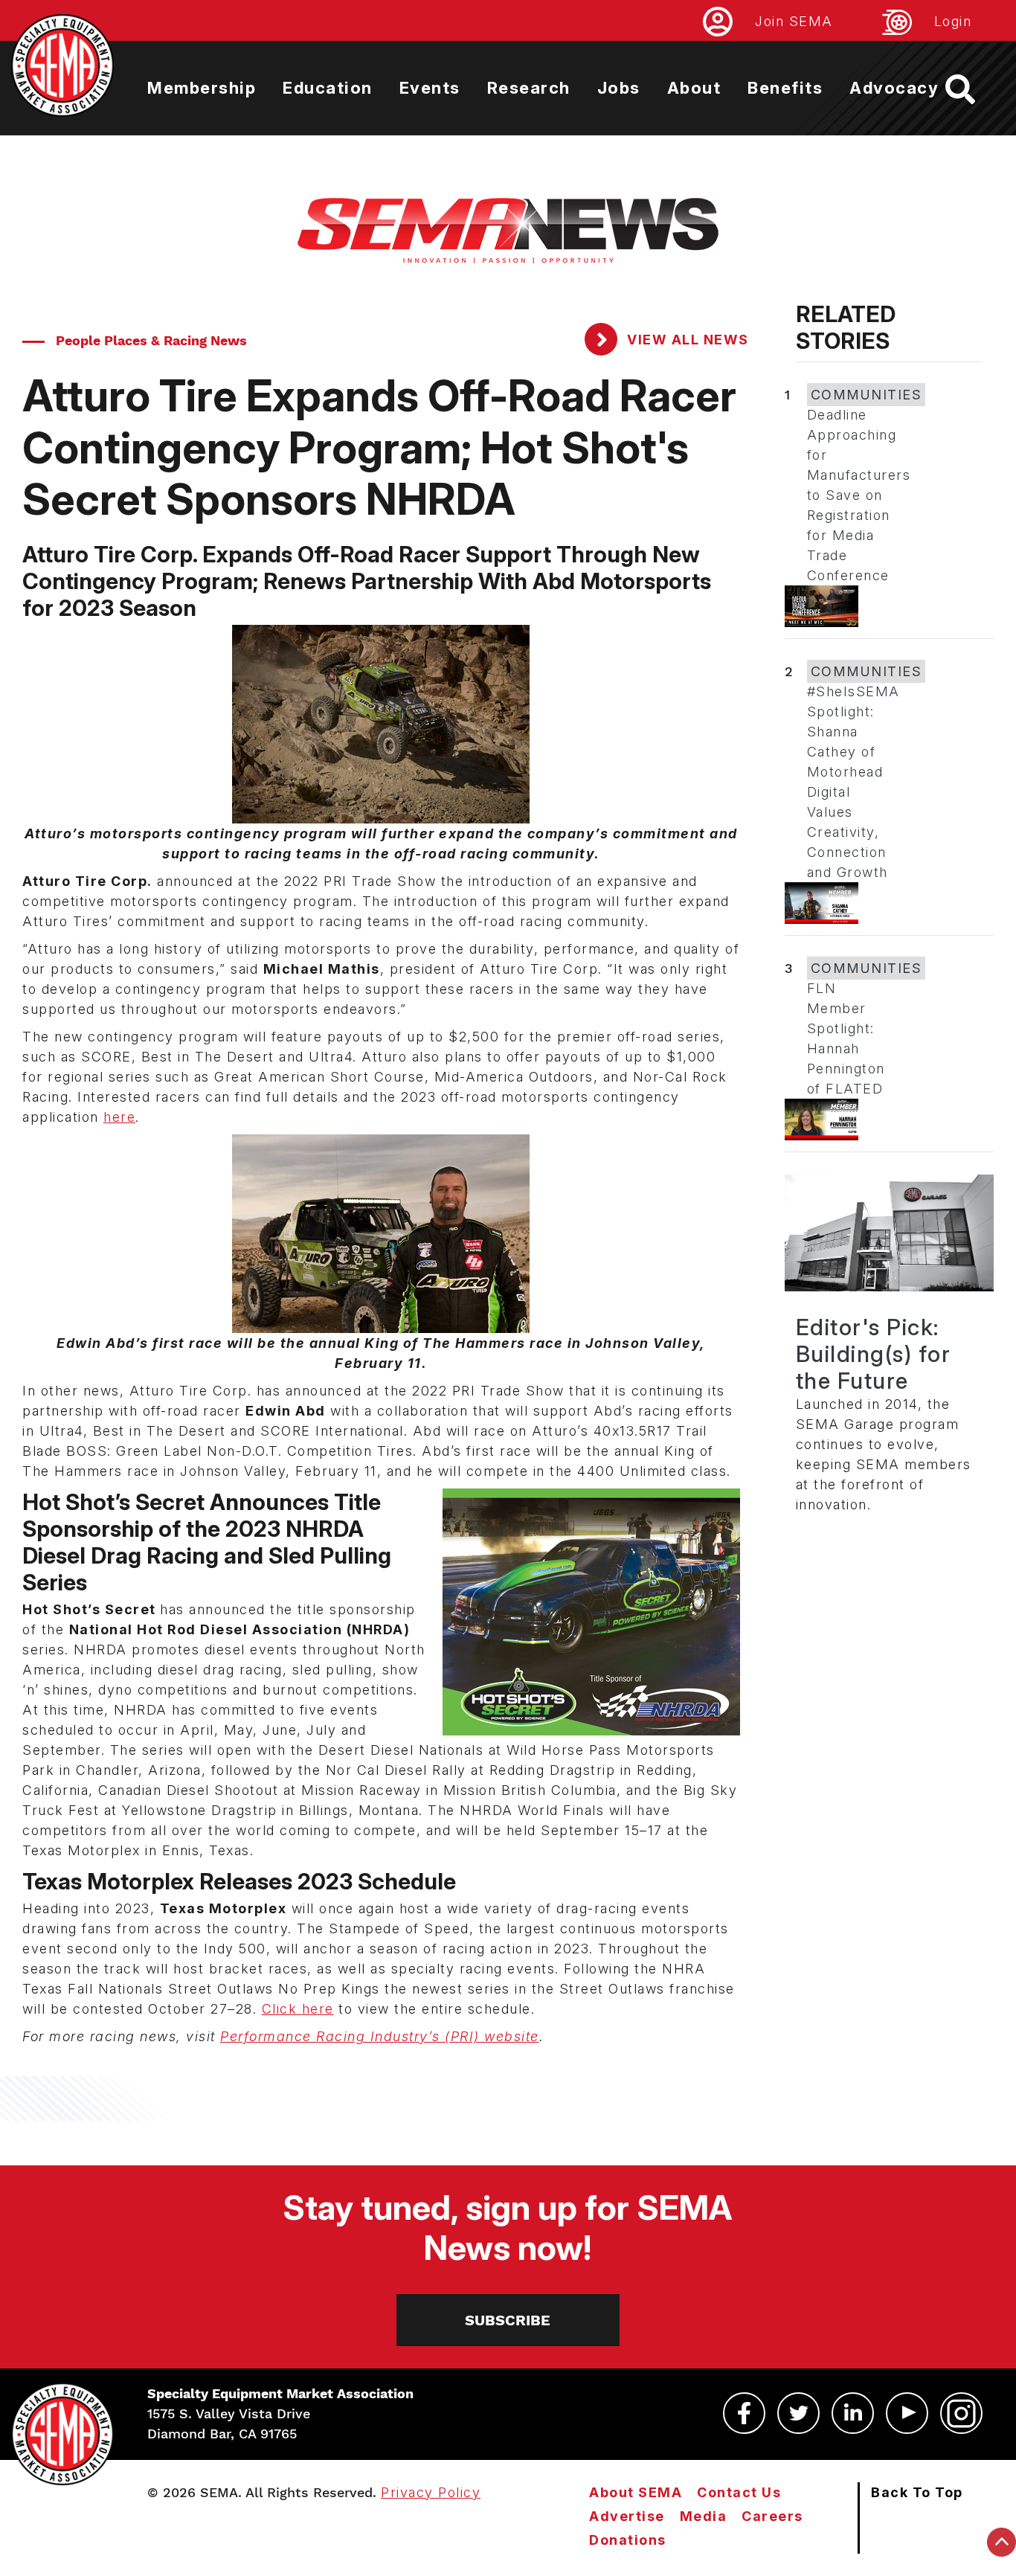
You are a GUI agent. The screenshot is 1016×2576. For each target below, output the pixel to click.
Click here (298, 2009)
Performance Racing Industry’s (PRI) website (380, 2036)
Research (529, 88)
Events (430, 88)
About (694, 88)
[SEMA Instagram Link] (961, 2413)
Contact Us (739, 2492)
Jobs (619, 88)
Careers (772, 2516)
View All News (686, 340)
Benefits (785, 88)
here (119, 1117)
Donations (628, 2540)
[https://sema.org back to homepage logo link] (973, 89)
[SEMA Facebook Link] (744, 2413)
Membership (202, 88)
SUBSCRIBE (508, 2320)
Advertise (627, 2516)
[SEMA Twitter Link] (798, 2413)
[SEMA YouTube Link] (907, 2413)
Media (704, 2516)
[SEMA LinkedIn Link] (853, 2413)
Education (328, 88)
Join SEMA (794, 21)
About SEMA (636, 2492)
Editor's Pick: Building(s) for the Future (874, 1354)
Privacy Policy (431, 2492)
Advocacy (894, 88)
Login (953, 21)
